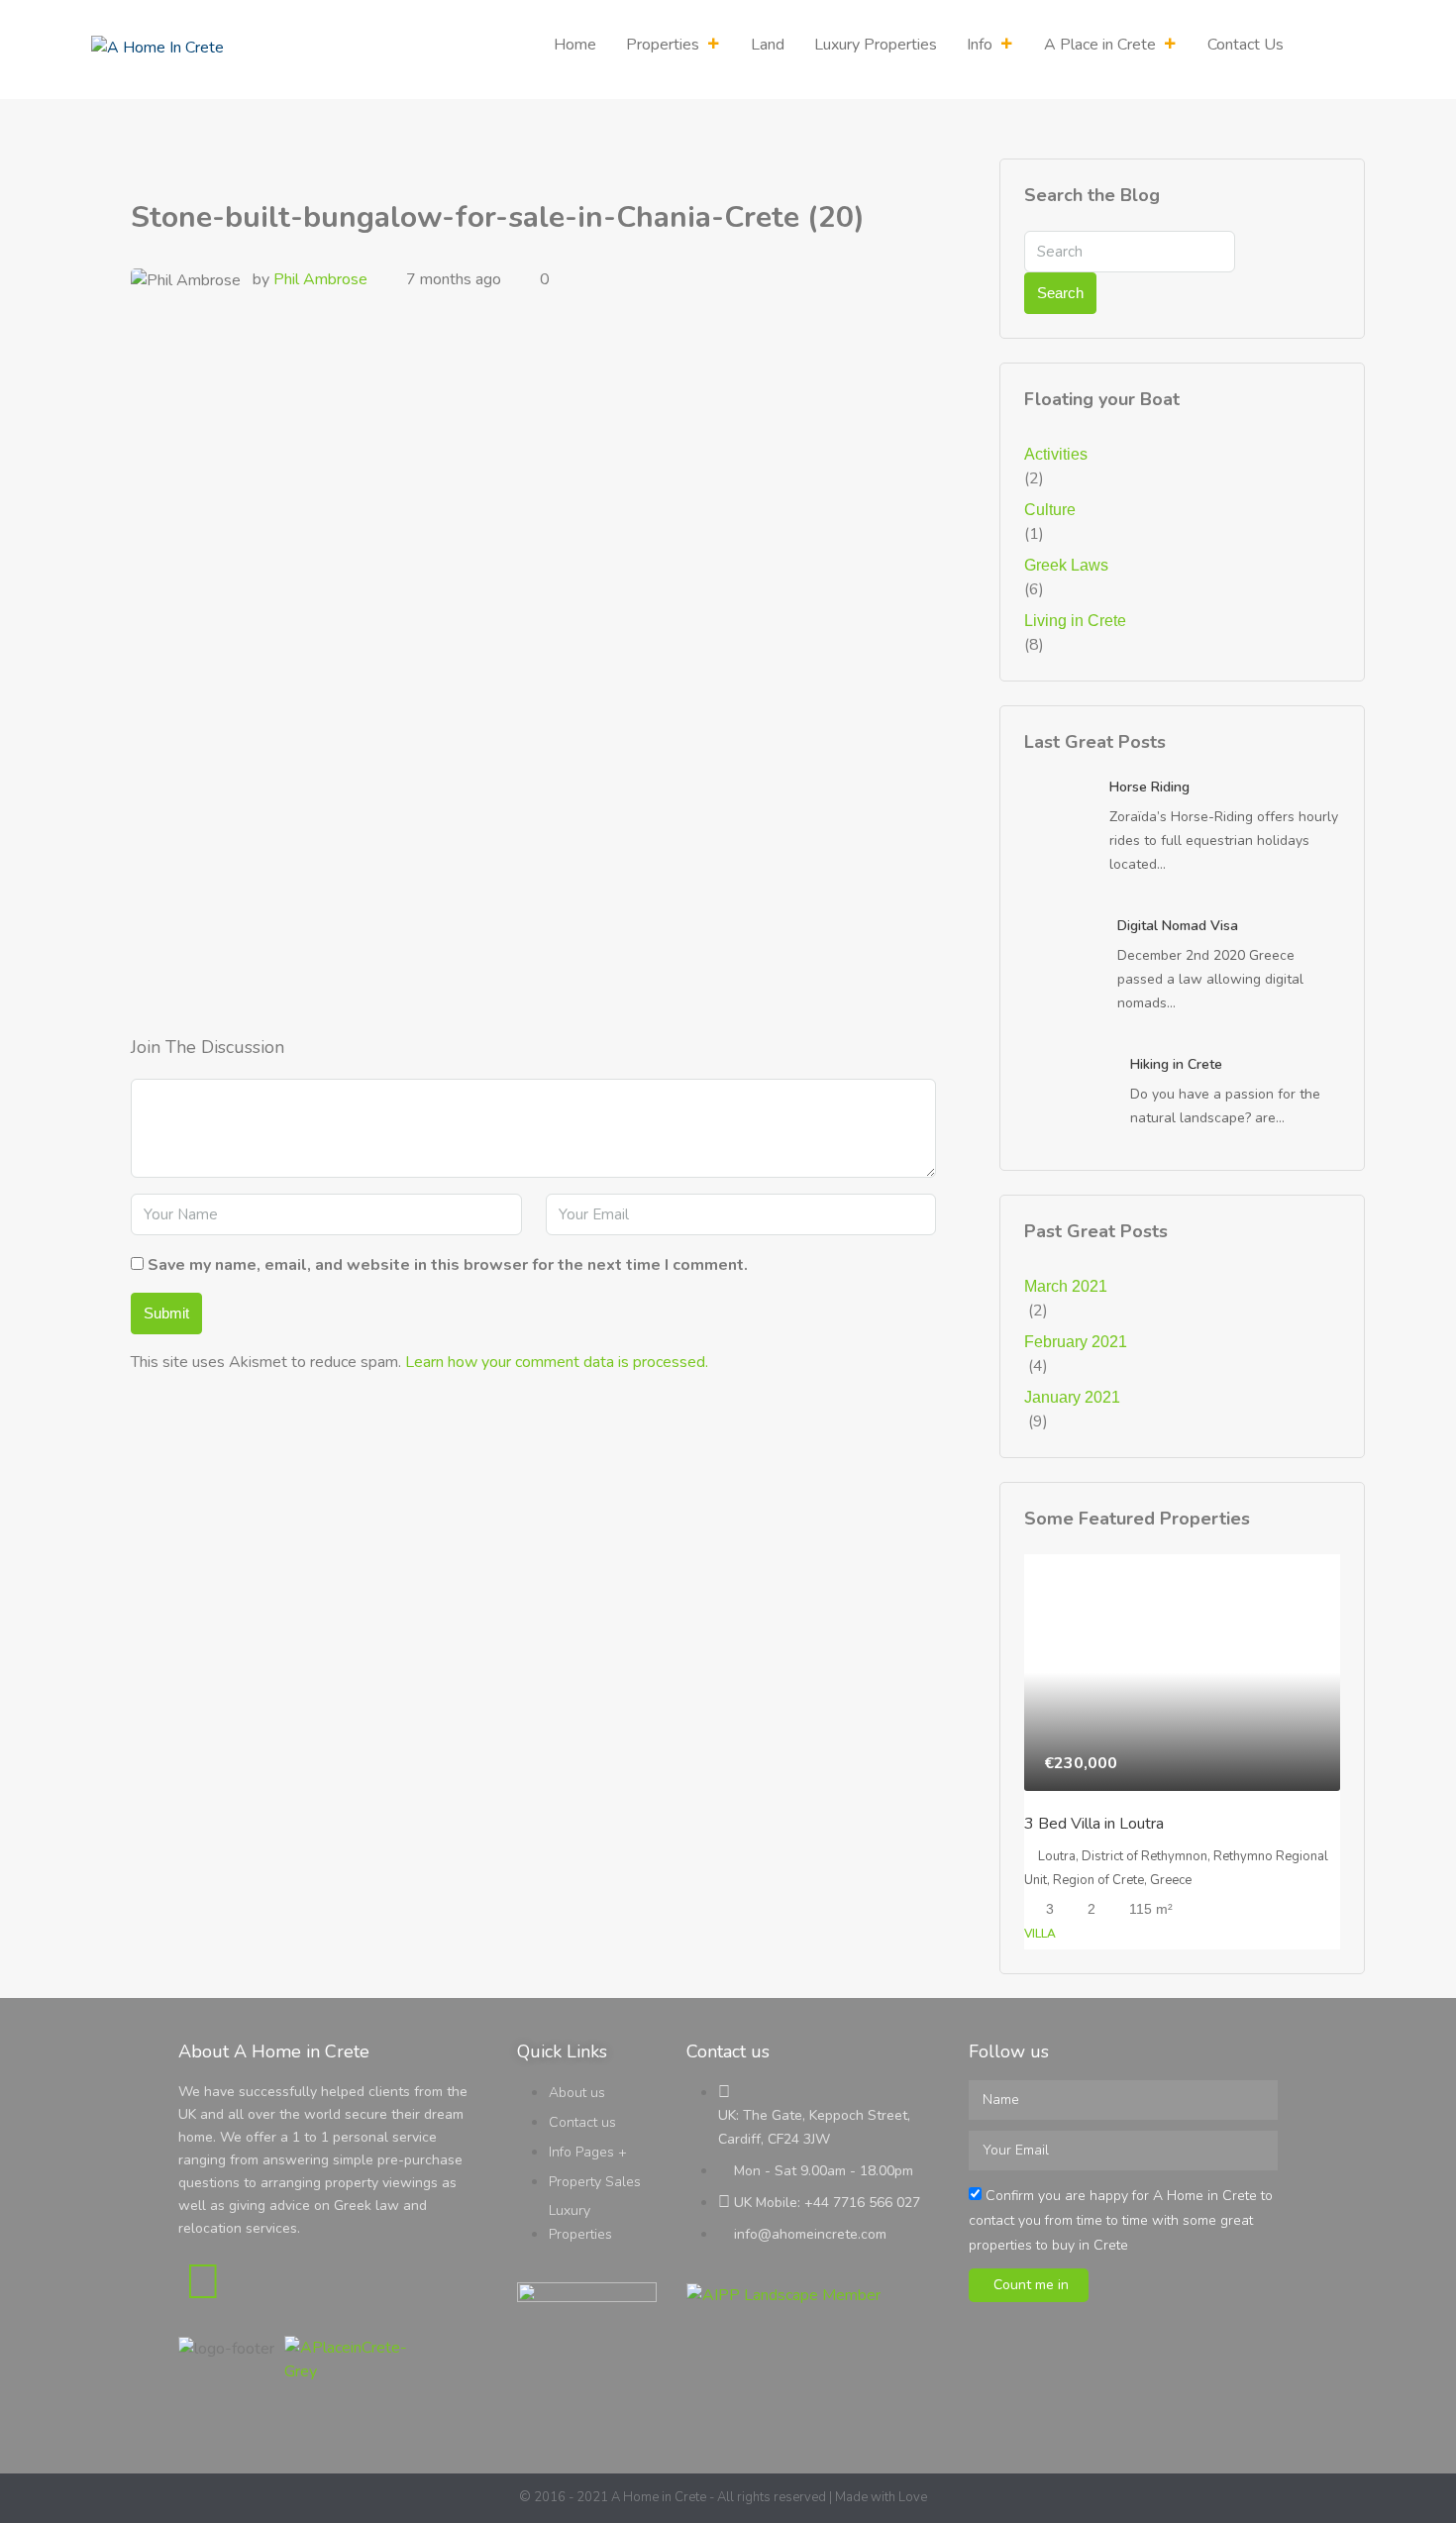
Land (768, 45)
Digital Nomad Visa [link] (1178, 926)
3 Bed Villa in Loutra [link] (1094, 1824)
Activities (1056, 454)
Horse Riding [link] (1149, 787)
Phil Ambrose (320, 279)
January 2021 (1072, 1397)
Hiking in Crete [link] (1176, 1064)
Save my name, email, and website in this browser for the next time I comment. (448, 1265)
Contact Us (1246, 45)
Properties (663, 45)
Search (1060, 293)
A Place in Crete (1100, 45)
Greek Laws (1066, 565)
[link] (1059, 799)
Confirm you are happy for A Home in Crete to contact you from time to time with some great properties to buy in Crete (1121, 2220)
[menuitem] (1334, 50)
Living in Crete (1075, 621)
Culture (1050, 510)
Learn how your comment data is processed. (557, 1362)
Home (575, 45)
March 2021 (1066, 1286)
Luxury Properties (876, 45)
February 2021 (1076, 1342)
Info (980, 45)
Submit (166, 1313)
